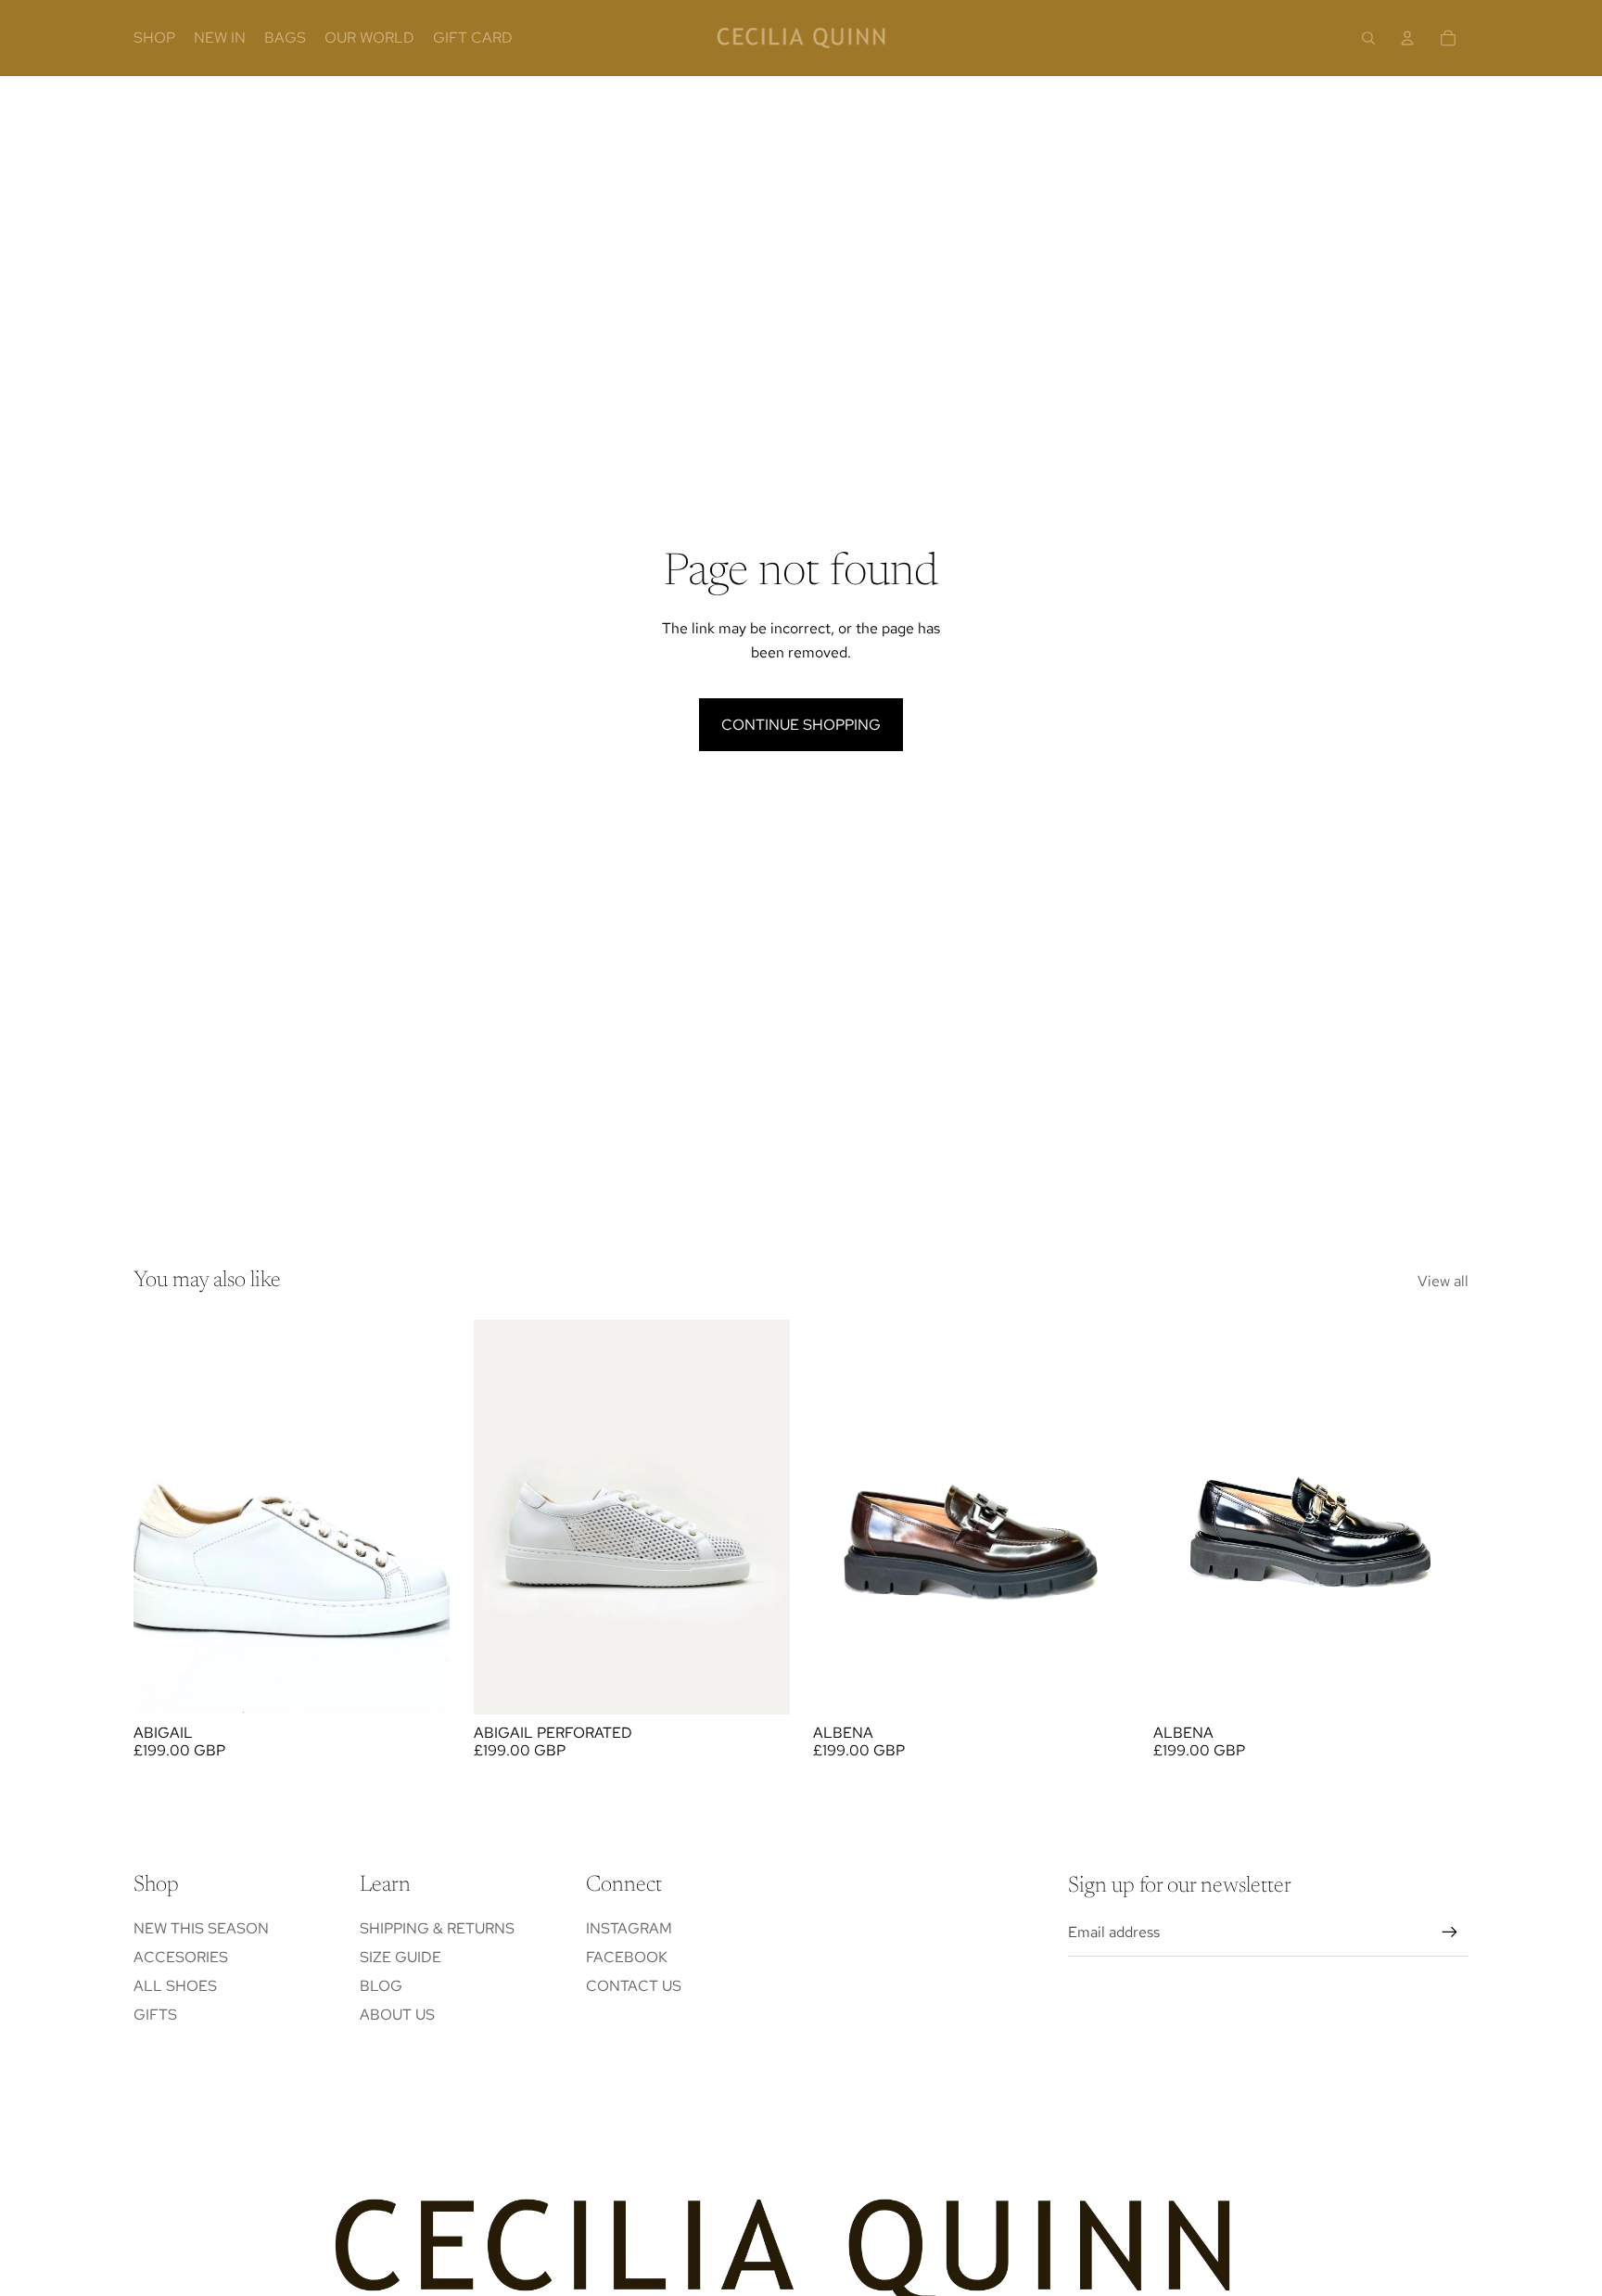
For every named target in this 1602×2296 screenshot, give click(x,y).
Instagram (629, 1928)
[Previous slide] (161, 1517)
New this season (201, 1928)
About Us (397, 2015)
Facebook (627, 1957)
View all (1443, 1281)
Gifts (155, 2015)
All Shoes (175, 1986)
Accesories (181, 1957)
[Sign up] (1450, 1932)
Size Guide (400, 1957)
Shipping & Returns (437, 1928)
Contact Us (634, 1986)
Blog (381, 1986)
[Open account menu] (1407, 38)
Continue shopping (801, 725)
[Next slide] (422, 1517)
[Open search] (1368, 38)
